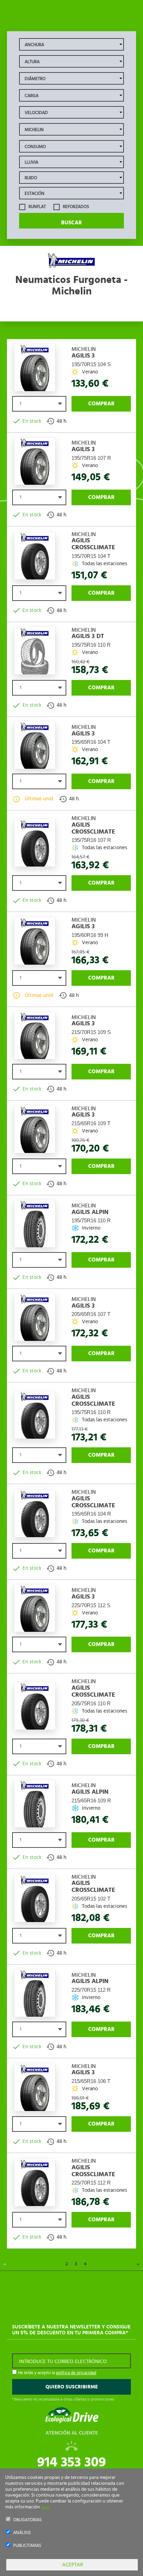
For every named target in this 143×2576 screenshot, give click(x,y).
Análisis (22, 2533)
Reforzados (75, 207)
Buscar (71, 223)
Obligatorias (27, 2520)
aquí (45, 2507)
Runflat (37, 207)
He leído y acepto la (56, 2373)
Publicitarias (27, 2546)
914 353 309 (71, 2462)
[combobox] (39, 404)
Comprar (101, 404)
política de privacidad (76, 2373)
